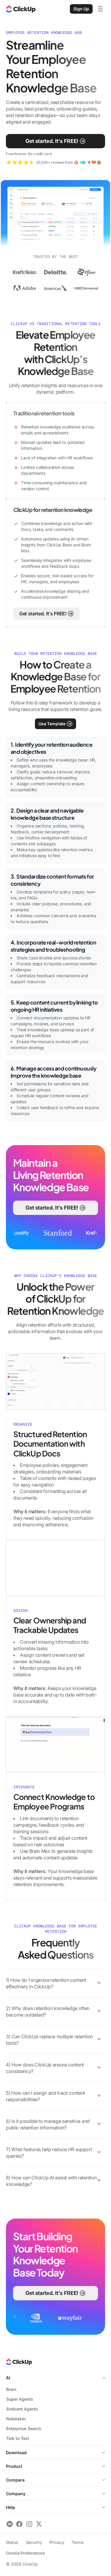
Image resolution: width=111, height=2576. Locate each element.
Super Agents (20, 2399)
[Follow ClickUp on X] (39, 2524)
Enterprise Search (24, 2428)
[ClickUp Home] (21, 9)
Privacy (57, 2542)
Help (11, 2507)
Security (34, 2542)
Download (16, 2453)
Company (16, 2494)
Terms (78, 2542)
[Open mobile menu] (100, 9)
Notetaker (16, 2419)
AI (8, 2378)
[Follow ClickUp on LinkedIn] (10, 2524)
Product (14, 2466)
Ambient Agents (22, 2409)
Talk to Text (18, 2438)
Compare (15, 2480)
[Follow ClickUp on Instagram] (29, 2524)
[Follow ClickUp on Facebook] (19, 2524)
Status (12, 2542)
